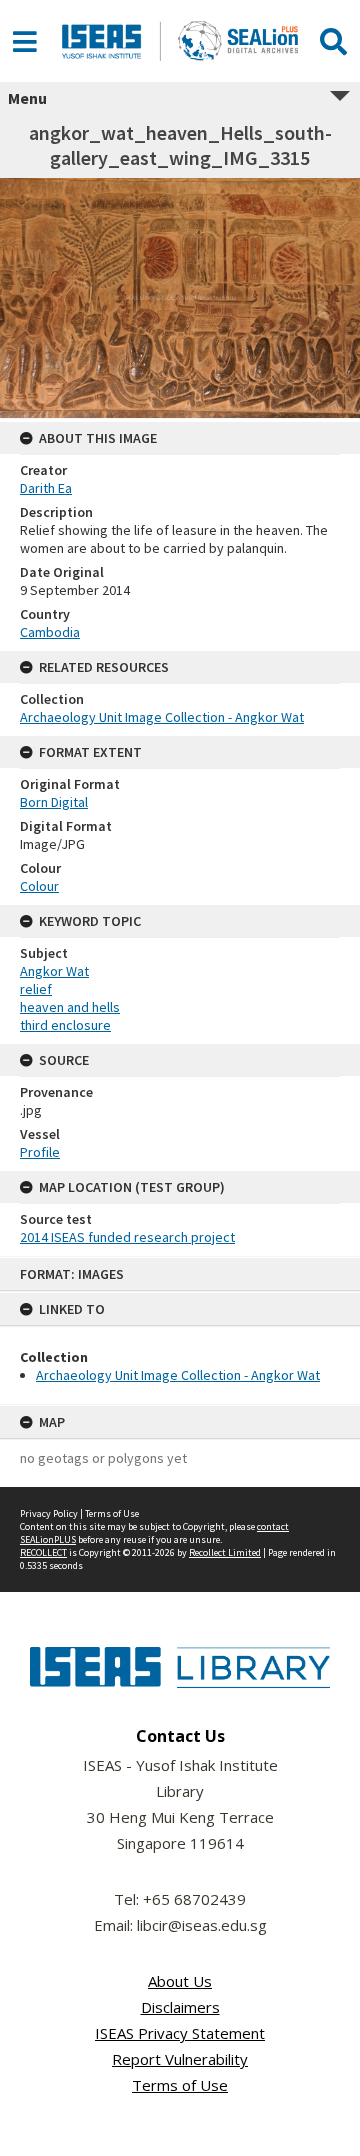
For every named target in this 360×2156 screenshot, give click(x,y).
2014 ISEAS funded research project (127, 1237)
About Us (180, 1981)
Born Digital (54, 802)
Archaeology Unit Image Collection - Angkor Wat (178, 1375)
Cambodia (50, 632)
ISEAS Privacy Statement (180, 2033)
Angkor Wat (54, 971)
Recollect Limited (225, 1552)
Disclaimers (180, 2007)
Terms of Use (112, 1513)
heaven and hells (70, 1007)
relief (36, 989)
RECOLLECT (43, 1552)
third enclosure (65, 1025)
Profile (40, 1152)
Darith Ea (46, 488)
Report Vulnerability (180, 2059)
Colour (39, 886)
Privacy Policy (49, 1513)
